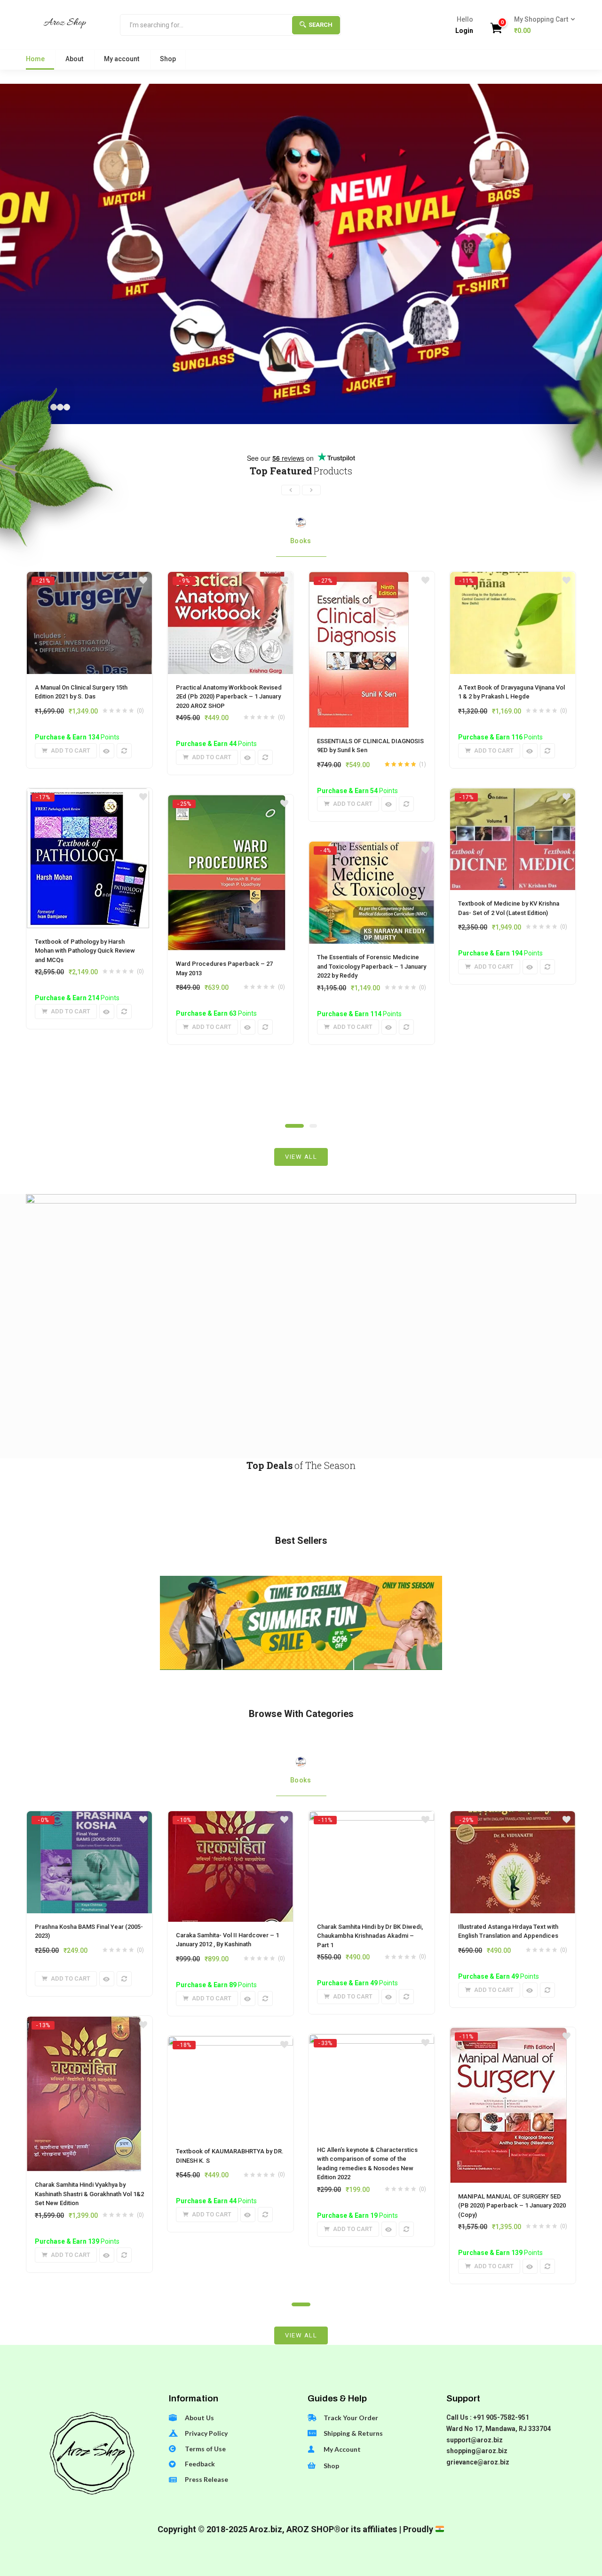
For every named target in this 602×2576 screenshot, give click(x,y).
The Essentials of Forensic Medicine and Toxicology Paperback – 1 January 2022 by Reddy (372, 966)
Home (35, 59)
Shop (168, 59)
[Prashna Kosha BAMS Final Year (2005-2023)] (89, 1820)
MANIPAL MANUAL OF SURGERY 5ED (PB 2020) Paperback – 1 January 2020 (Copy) (512, 2206)
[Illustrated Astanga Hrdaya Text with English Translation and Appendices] (513, 1820)
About (74, 59)
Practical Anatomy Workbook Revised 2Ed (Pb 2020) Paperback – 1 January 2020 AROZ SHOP (229, 697)
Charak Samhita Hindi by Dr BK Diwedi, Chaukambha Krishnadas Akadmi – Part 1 (370, 1936)
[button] (542, 25)
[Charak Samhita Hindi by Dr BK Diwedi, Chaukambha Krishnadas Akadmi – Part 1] (372, 1820)
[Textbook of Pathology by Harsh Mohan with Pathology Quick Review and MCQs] (88, 797)
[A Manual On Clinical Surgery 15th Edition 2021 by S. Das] (89, 580)
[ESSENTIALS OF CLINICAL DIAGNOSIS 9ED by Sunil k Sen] (359, 580)
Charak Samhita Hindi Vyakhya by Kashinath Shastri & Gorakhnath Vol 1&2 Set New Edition (89, 2194)
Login (464, 31)
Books (301, 541)
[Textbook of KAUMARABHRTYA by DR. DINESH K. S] (230, 2045)
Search (321, 25)
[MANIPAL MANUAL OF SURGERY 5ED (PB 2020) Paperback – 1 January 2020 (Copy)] (508, 2036)
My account (122, 59)
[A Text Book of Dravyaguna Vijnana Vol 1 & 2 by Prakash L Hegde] (513, 580)
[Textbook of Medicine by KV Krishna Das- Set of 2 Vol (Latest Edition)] (513, 797)
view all (301, 1157)
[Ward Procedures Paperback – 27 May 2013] (227, 803)
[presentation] (291, 490)
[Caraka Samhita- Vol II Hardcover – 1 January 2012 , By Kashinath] (230, 1820)
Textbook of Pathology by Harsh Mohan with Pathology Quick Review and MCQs (85, 951)
